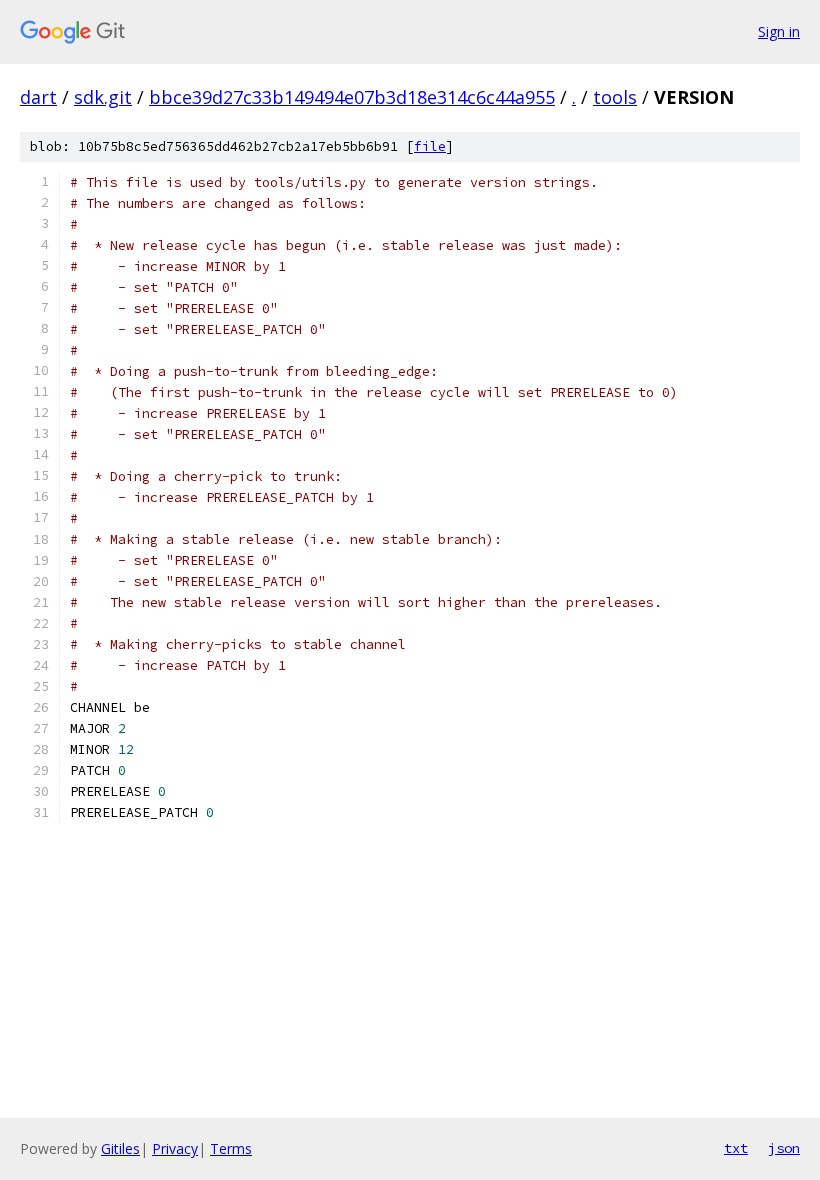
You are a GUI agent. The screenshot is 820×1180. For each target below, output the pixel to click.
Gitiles (120, 1148)
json (784, 1148)
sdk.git (103, 97)
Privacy (175, 1148)
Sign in (779, 31)
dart (38, 97)
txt (736, 1148)
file (430, 146)
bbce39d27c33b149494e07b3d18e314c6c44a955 (352, 97)
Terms (231, 1148)
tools (615, 97)
